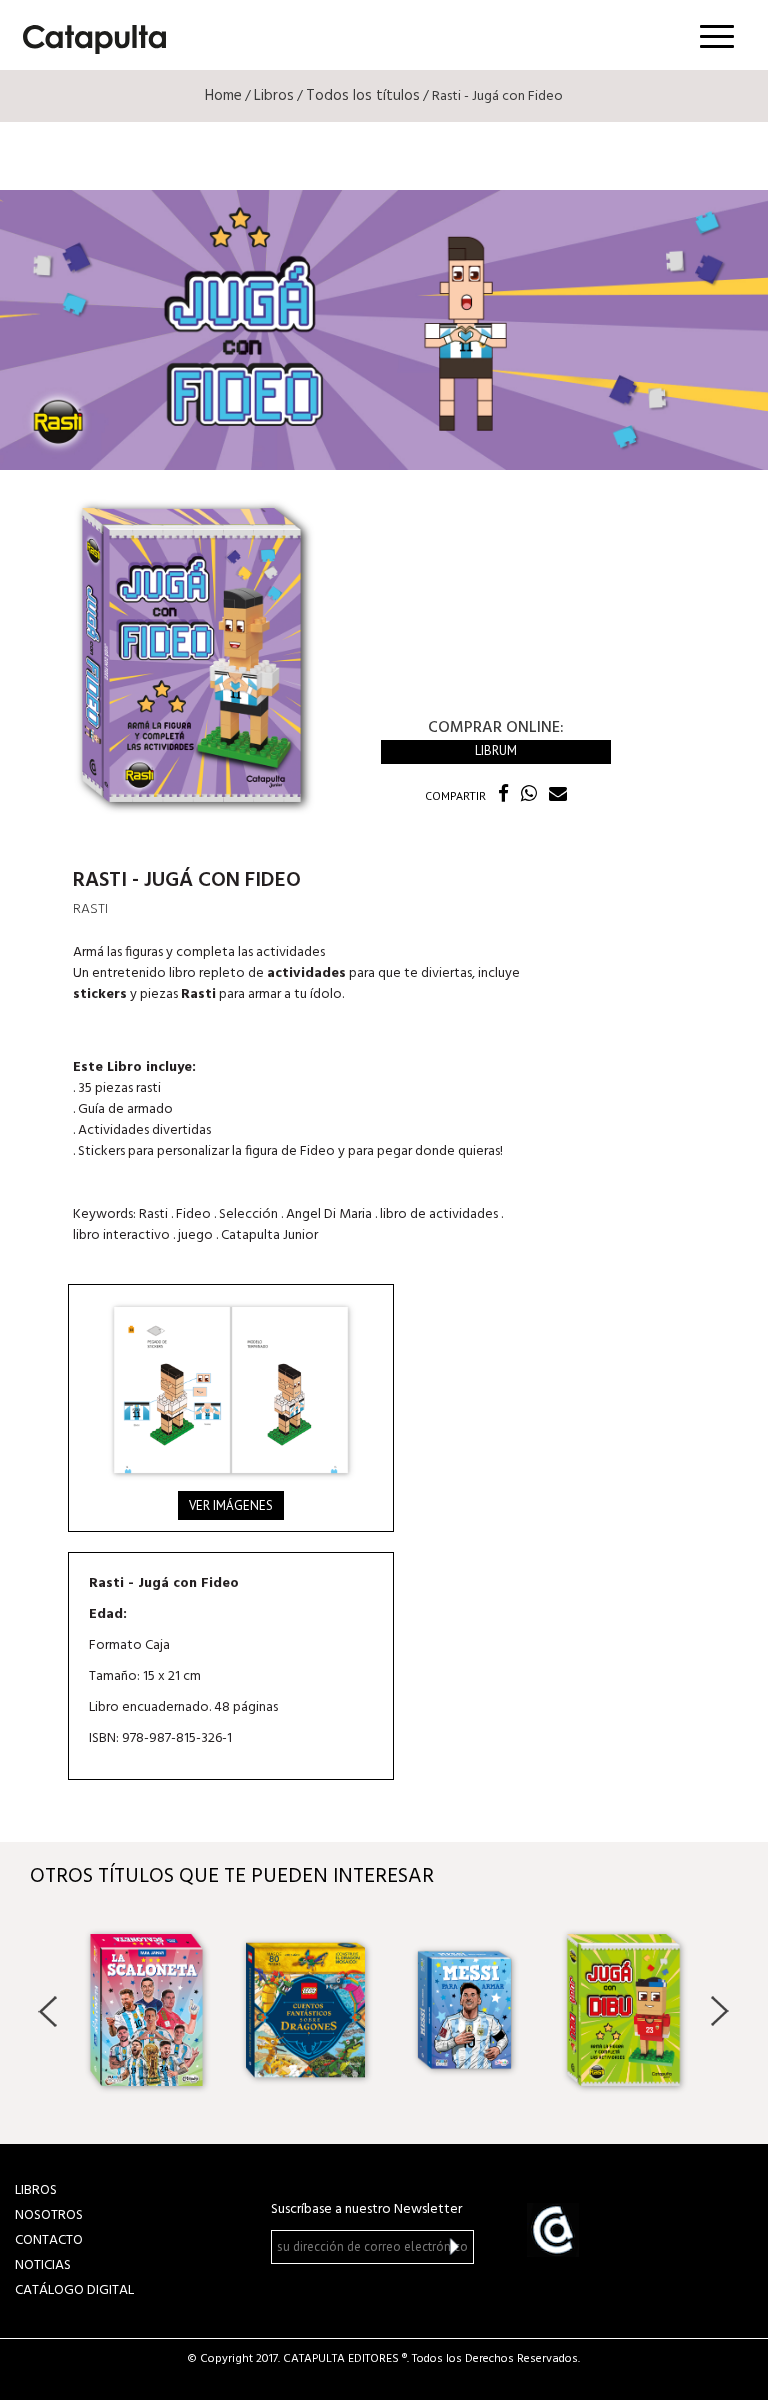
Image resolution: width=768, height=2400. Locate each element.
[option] (146, 2010)
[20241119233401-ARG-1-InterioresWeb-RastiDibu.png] (231, 1390)
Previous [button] (48, 2011)
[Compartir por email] (554, 795)
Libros (274, 96)
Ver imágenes (231, 1505)
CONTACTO (49, 2240)
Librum (496, 750)
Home (223, 96)
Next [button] (719, 2011)
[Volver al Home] (88, 35)
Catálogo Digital (74, 2290)
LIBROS (36, 2190)
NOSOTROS (49, 2215)
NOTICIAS (43, 2265)
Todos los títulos (363, 96)
